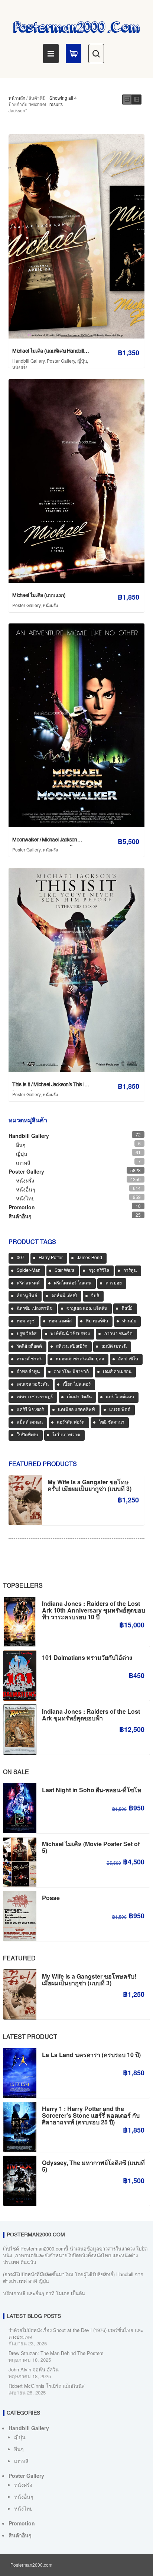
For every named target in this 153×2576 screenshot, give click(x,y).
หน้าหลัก (17, 98)
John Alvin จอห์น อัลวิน (34, 2369)
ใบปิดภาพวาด (66, 1435)
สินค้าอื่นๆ (20, 1216)
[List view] (137, 100)
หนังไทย (25, 1198)
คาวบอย (114, 1283)
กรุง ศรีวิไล (99, 1271)
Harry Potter (51, 1258)
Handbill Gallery (28, 361)
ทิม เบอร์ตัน (97, 1321)
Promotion (22, 1207)
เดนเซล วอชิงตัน (33, 1385)
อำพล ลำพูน (28, 1372)
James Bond (89, 1258)
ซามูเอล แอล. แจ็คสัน (87, 1309)
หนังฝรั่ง (20, 367)
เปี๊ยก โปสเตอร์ (77, 1385)
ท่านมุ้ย (129, 1321)
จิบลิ (95, 1296)
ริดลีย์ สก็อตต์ (29, 1347)
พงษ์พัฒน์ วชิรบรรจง (70, 1334)
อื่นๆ (21, 1145)
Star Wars (64, 1271)
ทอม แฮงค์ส (60, 1321)
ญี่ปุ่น (82, 361)
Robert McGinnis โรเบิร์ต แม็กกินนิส (47, 2386)
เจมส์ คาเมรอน (117, 1372)
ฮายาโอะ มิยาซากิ (71, 1372)
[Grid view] (127, 100)
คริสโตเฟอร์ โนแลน (73, 1283)
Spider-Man (29, 1271)
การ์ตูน (130, 1271)
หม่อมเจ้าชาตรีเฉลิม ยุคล (80, 1359)
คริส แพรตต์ (28, 1283)
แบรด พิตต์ (120, 1410)
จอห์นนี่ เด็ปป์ (64, 1296)
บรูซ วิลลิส (27, 1334)
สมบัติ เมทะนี (114, 1347)
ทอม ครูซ (26, 1321)
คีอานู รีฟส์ (27, 1296)
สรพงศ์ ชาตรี (29, 1359)
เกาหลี (23, 1162)
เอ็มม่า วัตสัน (79, 1397)
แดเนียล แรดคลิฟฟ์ (76, 1410)
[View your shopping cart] (74, 54)
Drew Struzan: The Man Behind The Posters (56, 2353)
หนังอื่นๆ (26, 1189)
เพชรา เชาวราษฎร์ (35, 1397)
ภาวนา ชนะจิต (118, 1334)
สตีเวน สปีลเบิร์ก (72, 1347)
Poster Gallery (61, 361)
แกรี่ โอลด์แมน (120, 1397)
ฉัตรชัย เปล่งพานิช (35, 1309)
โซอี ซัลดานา (112, 1422)
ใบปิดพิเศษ (27, 1435)
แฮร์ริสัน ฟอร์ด (71, 1422)
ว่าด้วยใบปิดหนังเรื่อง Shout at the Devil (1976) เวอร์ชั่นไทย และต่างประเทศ (76, 2333)
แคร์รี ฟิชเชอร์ (30, 1410)
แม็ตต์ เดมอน (30, 1422)
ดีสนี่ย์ (127, 1309)
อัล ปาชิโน (128, 1359)
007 (21, 1258)
